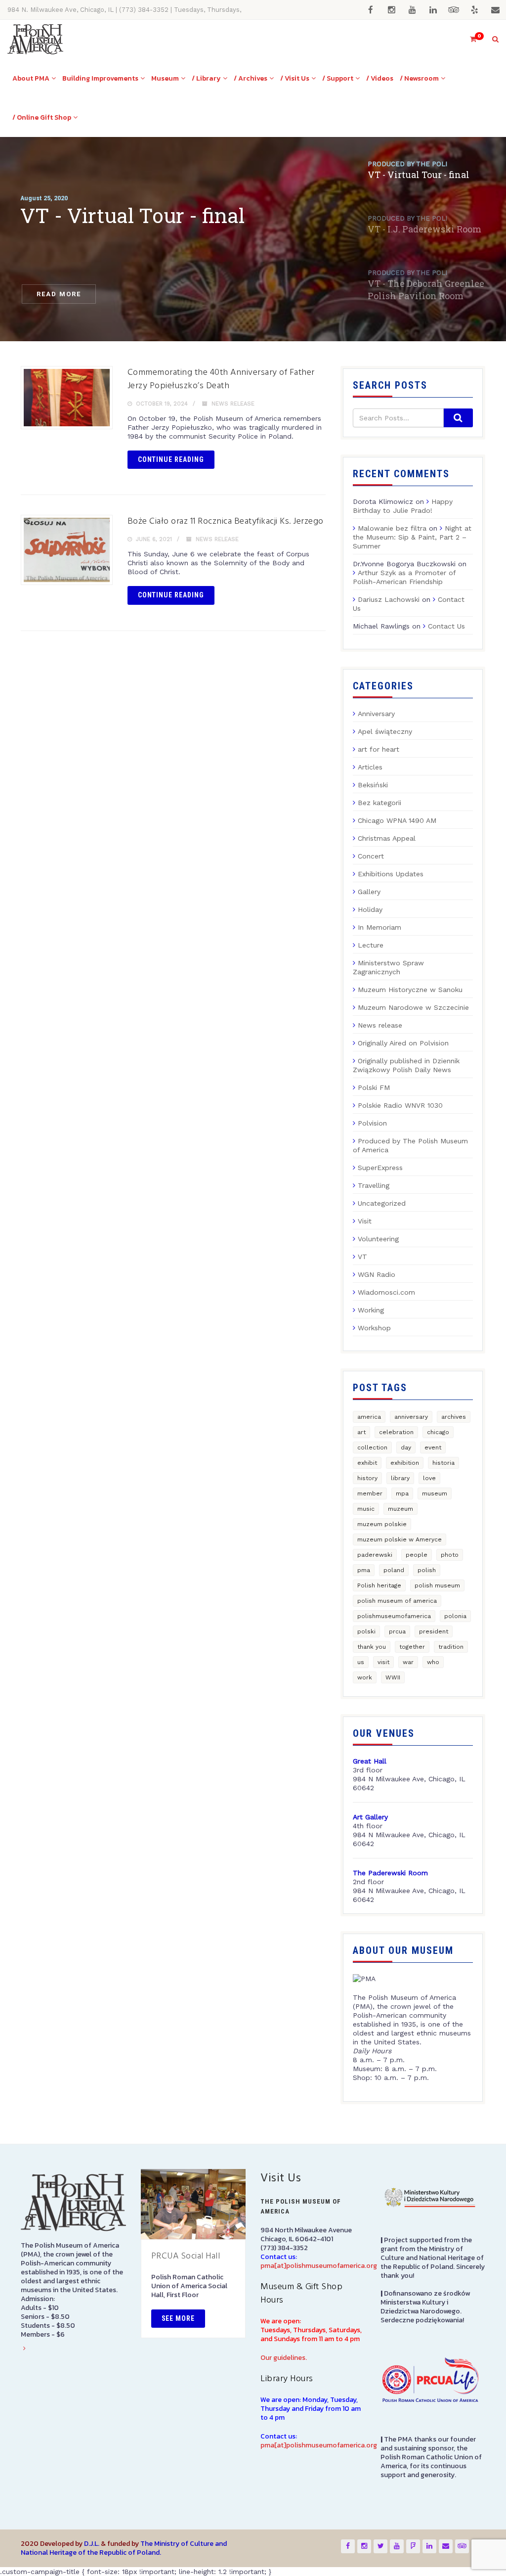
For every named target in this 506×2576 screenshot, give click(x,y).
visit (383, 1662)
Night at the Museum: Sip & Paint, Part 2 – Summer (412, 537)
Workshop (374, 1328)
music (366, 1509)
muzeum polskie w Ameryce (400, 1539)
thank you (372, 1647)
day (406, 1447)
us (361, 1662)
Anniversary (376, 714)
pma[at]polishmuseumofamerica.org (319, 2266)
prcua (397, 1631)
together (412, 1647)
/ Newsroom (419, 78)
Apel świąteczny (385, 731)
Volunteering (378, 1239)
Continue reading (171, 459)
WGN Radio (377, 1274)
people (417, 1555)
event (433, 1447)
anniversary (411, 1417)
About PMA (31, 78)
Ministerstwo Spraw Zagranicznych (388, 967)
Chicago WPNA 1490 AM (397, 820)
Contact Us (446, 626)
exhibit (367, 1463)
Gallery (369, 892)
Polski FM (374, 1087)
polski (366, 1631)
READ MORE (59, 294)
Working (371, 1310)
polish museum (437, 1585)
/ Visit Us (295, 78)
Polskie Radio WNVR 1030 (400, 1105)
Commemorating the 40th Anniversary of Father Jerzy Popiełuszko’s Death (221, 379)
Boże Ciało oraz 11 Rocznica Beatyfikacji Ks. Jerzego (226, 521)
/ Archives (251, 78)
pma (364, 1570)
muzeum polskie (382, 1524)
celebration (396, 1432)
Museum (165, 78)
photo (450, 1555)
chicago (438, 1432)
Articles (370, 767)
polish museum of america (397, 1601)
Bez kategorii (379, 803)
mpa (402, 1493)
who (433, 1662)
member (370, 1493)
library (400, 1478)
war (408, 1662)
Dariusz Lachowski (389, 599)
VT (362, 1257)
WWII (393, 1677)
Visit (365, 1221)
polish (427, 1570)
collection (372, 1447)
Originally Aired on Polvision (403, 1043)
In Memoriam (379, 927)
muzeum (401, 1509)
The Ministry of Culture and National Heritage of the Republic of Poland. (124, 2548)
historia (443, 1463)
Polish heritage (379, 1585)
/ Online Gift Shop (42, 117)
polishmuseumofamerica (394, 1616)
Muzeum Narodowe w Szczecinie (413, 1007)
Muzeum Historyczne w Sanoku (410, 990)
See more (178, 2318)
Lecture (371, 945)
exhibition (405, 1463)
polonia (455, 1616)
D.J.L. (92, 2544)
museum (435, 1493)
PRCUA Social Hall (186, 2256)
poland (394, 1570)
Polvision (372, 1123)
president (434, 1631)
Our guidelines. (284, 2358)
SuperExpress (380, 1168)
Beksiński (373, 785)
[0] (469, 39)
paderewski (375, 1555)
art (361, 1432)
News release (233, 404)
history (367, 1478)
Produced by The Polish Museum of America (410, 1145)
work (365, 1677)
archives (454, 1417)
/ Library (206, 78)
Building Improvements (100, 78)
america (369, 1417)
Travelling (374, 1185)
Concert (371, 856)
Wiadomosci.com (386, 1292)
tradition (451, 1647)
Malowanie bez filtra (392, 528)
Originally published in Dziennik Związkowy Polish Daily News (406, 1065)
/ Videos (380, 78)
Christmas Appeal (387, 838)
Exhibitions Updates (391, 874)
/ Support (338, 78)
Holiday (370, 909)
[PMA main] (35, 39)
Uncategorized (382, 1203)
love (429, 1478)
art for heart (379, 749)
